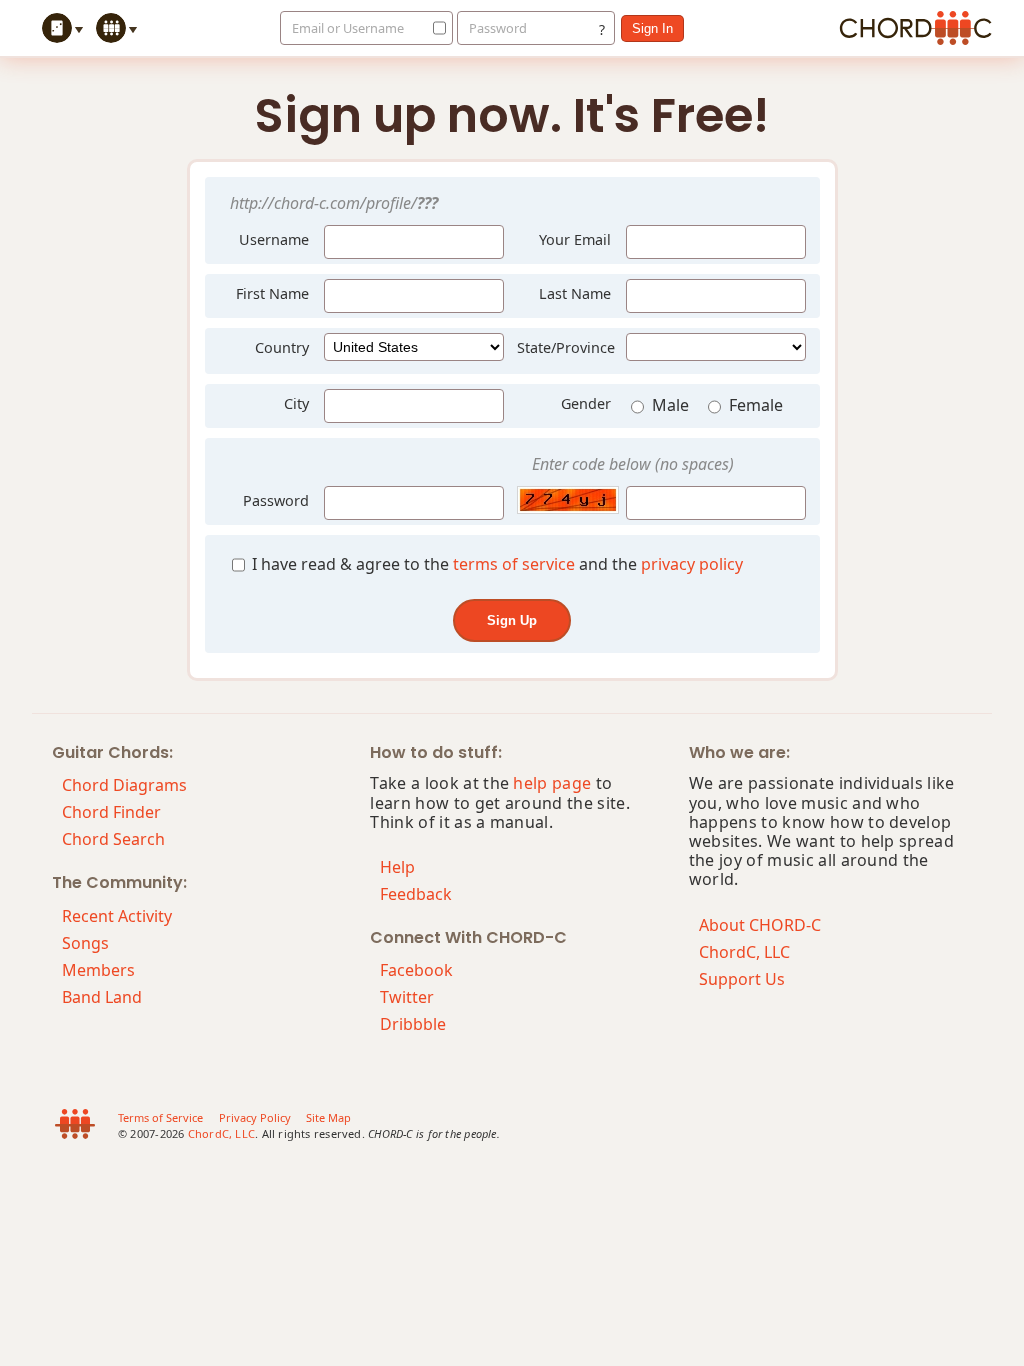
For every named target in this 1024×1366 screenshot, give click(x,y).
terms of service (514, 564)
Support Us (742, 979)
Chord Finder (111, 812)
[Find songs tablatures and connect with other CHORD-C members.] (119, 28)
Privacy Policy (255, 1117)
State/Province (566, 347)
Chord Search (113, 839)
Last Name (575, 293)
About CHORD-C (760, 925)
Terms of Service (160, 1117)
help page (552, 783)
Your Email (575, 239)
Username (272, 237)
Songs (85, 943)
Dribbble (413, 1024)
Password (498, 28)
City (296, 403)
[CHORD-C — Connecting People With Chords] (915, 28)
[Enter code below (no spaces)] (564, 500)
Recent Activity (117, 916)
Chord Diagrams (124, 785)
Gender (586, 403)
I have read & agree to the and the (495, 564)
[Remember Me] (434, 28)
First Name (272, 293)
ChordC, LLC (744, 952)
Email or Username (348, 28)
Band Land (102, 997)
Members (98, 970)
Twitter (407, 997)
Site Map (328, 1117)
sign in (652, 28)
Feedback (416, 894)
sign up (512, 620)
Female (756, 405)
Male (672, 405)
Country (282, 347)
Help (397, 867)
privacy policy (692, 564)
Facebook (416, 970)
